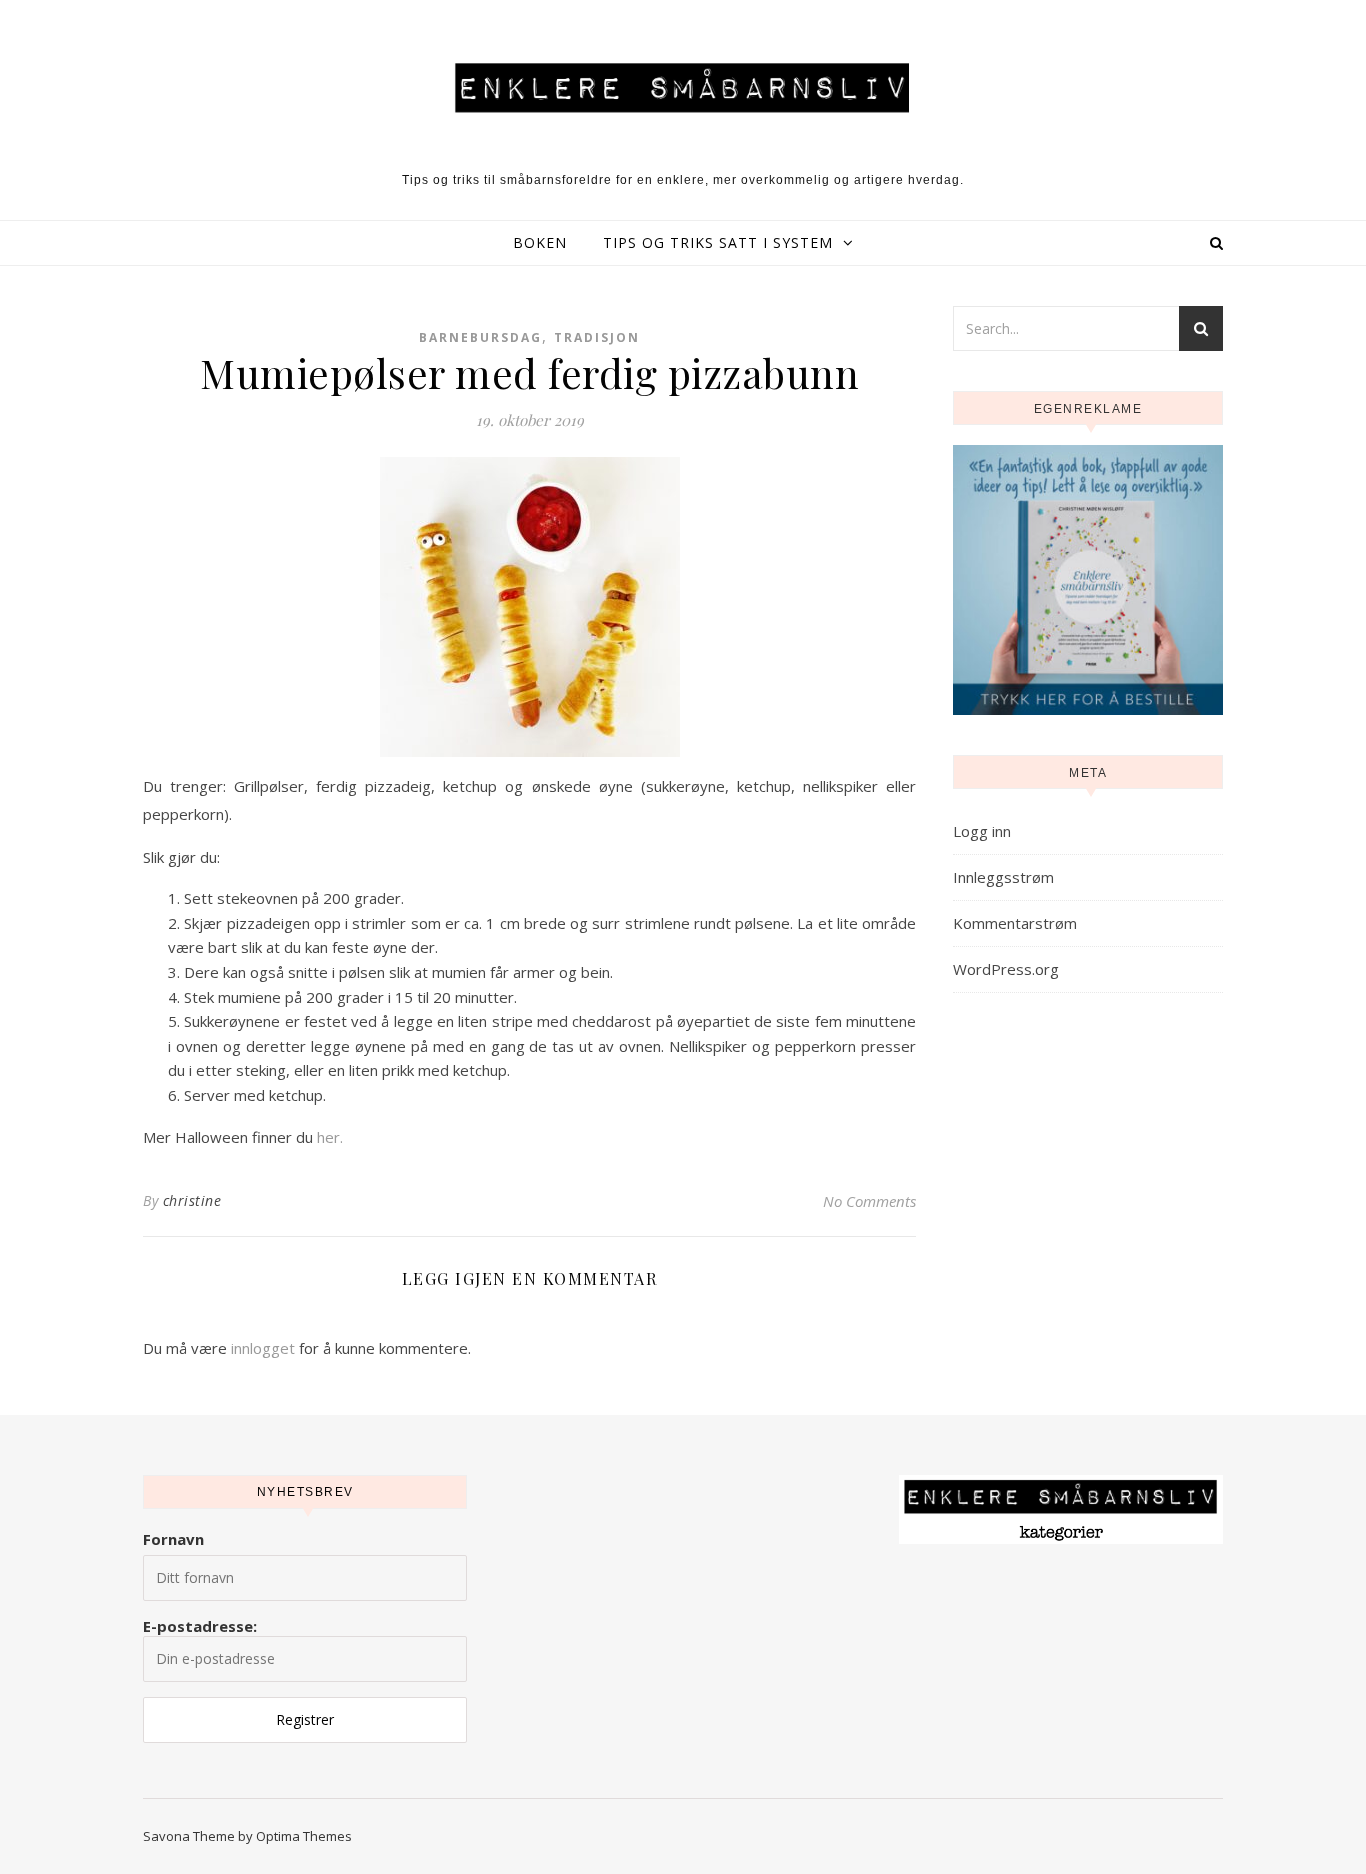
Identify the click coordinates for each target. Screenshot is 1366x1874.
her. (330, 1137)
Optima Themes (304, 1836)
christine (192, 1200)
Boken (540, 242)
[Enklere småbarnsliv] (683, 87)
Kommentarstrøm (1015, 923)
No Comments (869, 1201)
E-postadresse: (200, 1626)
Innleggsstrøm (1003, 877)
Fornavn (173, 1539)
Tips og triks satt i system (718, 242)
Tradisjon (597, 337)
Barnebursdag (480, 337)
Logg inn (982, 831)
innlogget (263, 1348)
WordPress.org (1006, 969)
